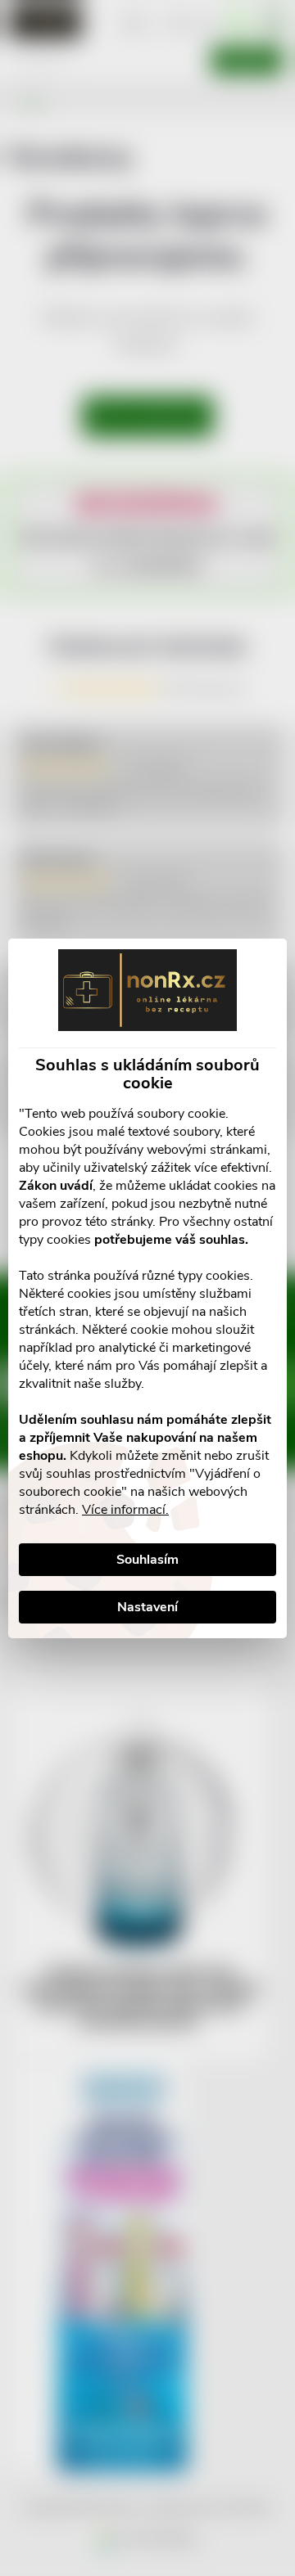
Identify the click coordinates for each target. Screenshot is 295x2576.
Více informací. (125, 1510)
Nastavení (147, 1607)
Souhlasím (147, 1560)
